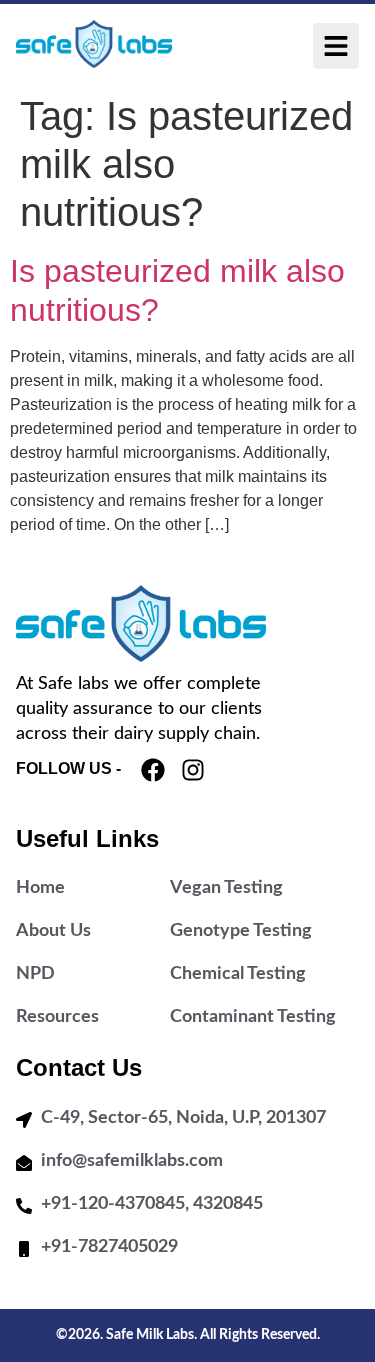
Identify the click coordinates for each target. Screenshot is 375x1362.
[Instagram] (193, 770)
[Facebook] (153, 770)
